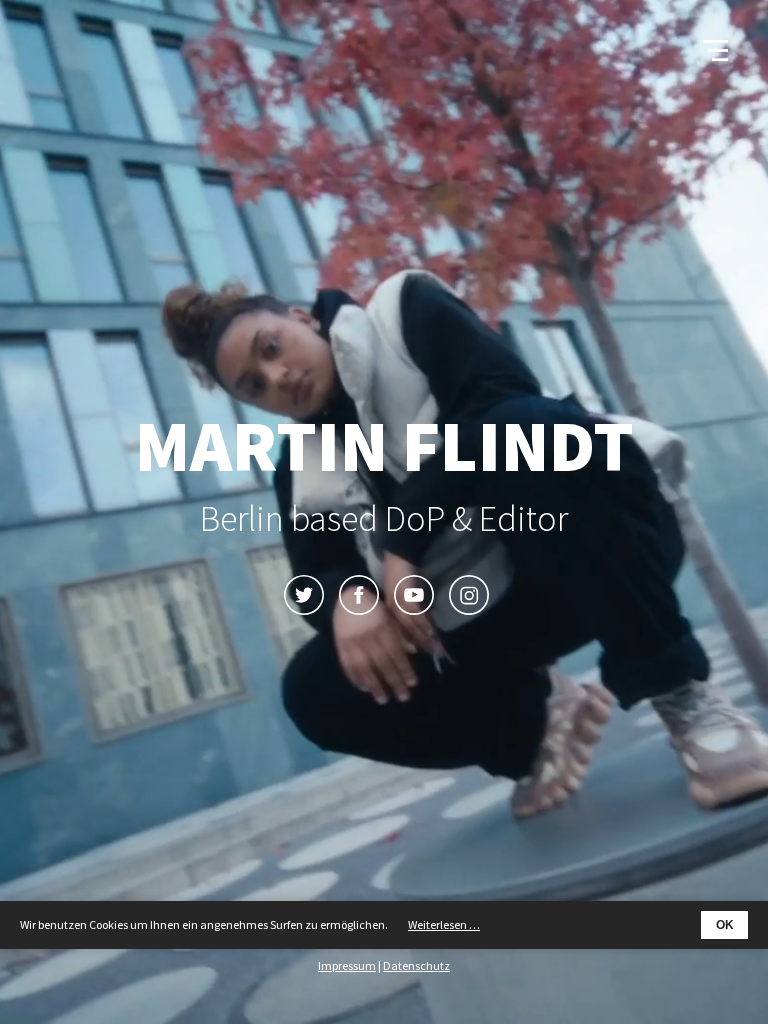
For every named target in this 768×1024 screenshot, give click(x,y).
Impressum (347, 965)
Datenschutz (416, 965)
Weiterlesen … (444, 924)
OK (725, 925)
